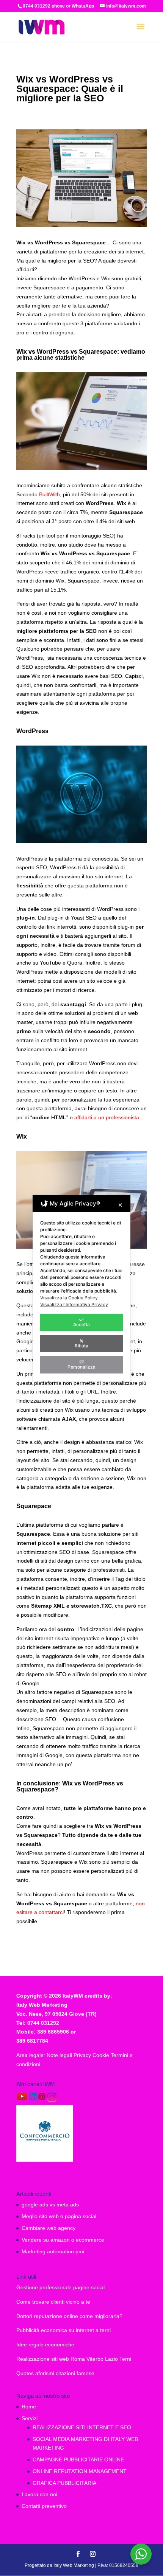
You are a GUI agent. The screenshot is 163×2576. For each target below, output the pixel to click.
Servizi (30, 2418)
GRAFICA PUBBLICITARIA (64, 2483)
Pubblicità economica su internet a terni (63, 2330)
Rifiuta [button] (81, 1346)
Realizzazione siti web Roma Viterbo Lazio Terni (74, 2359)
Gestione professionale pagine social (60, 2287)
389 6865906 (53, 2032)
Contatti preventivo (44, 2506)
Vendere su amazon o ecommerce (63, 2240)
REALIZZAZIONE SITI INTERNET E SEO (82, 2427)
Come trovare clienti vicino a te (53, 2302)
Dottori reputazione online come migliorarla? (69, 2316)
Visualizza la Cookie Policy (69, 1298)
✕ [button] (120, 1205)
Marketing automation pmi (53, 2251)
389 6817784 (32, 2041)
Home (29, 2407)
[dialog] (81, 1288)
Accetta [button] (81, 1325)
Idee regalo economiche (45, 2345)
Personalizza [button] (81, 1367)
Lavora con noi (39, 2494)
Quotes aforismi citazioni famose (55, 2373)
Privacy (83, 2055)
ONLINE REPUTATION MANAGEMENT (80, 2471)
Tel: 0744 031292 (38, 2023)
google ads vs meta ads (50, 2205)
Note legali (60, 2055)
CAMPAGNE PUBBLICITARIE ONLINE (78, 2459)
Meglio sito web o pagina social (59, 2216)
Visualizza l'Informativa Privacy (74, 1304)
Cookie (102, 2055)
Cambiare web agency (49, 2228)
